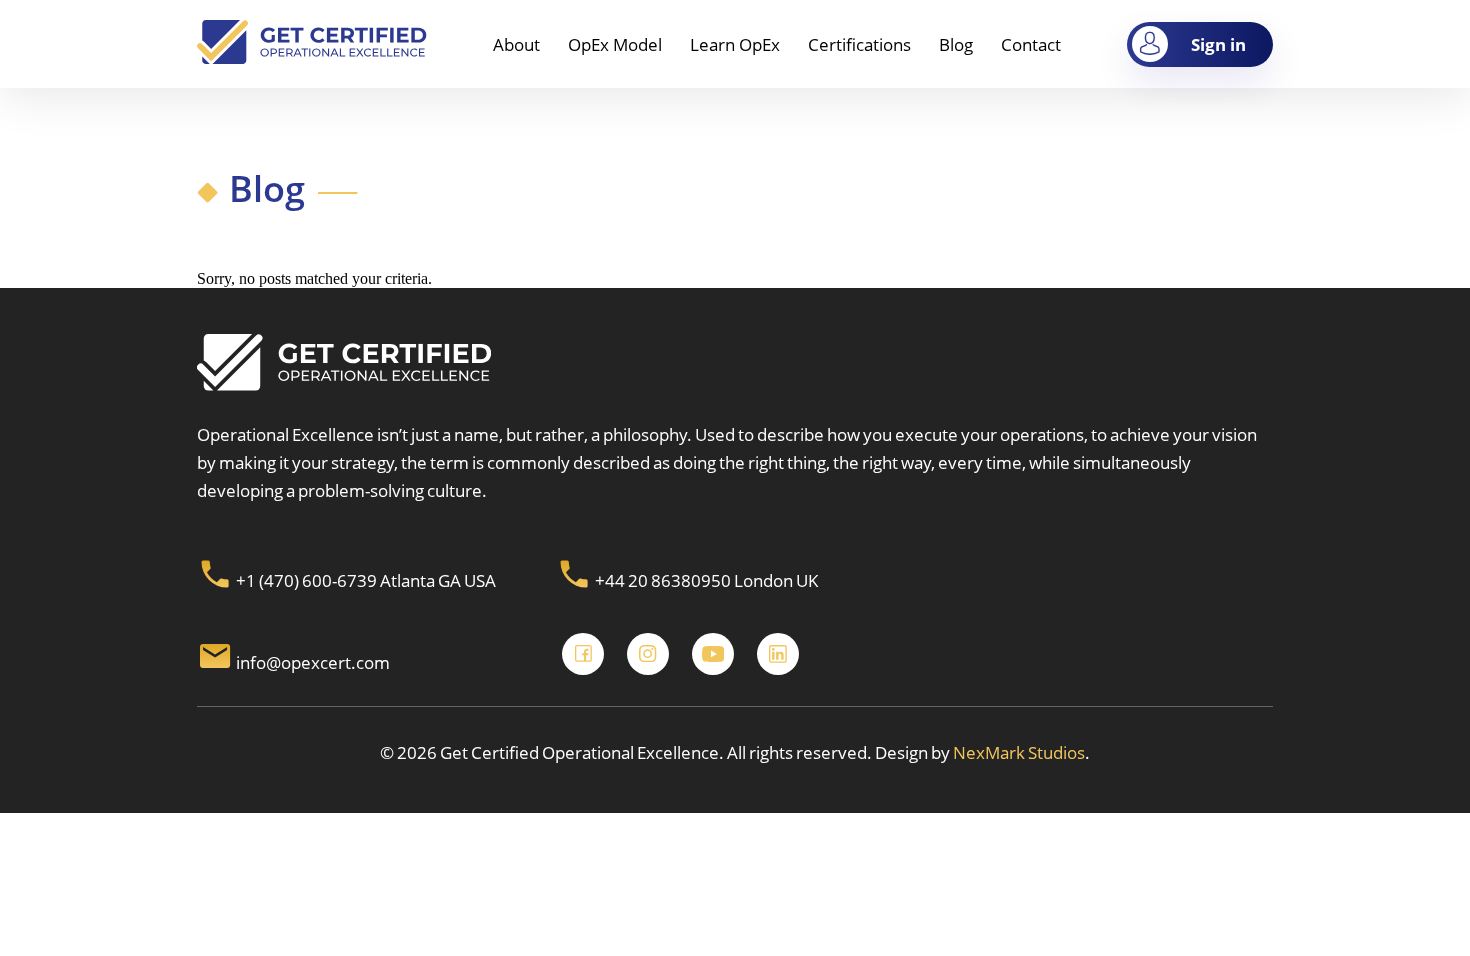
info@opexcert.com (313, 662)
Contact (1031, 44)
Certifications (859, 44)
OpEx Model (615, 44)
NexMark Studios (1017, 752)
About (516, 44)
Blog (956, 44)
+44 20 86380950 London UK (705, 580)
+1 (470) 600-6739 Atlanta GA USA (364, 580)
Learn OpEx (735, 44)
